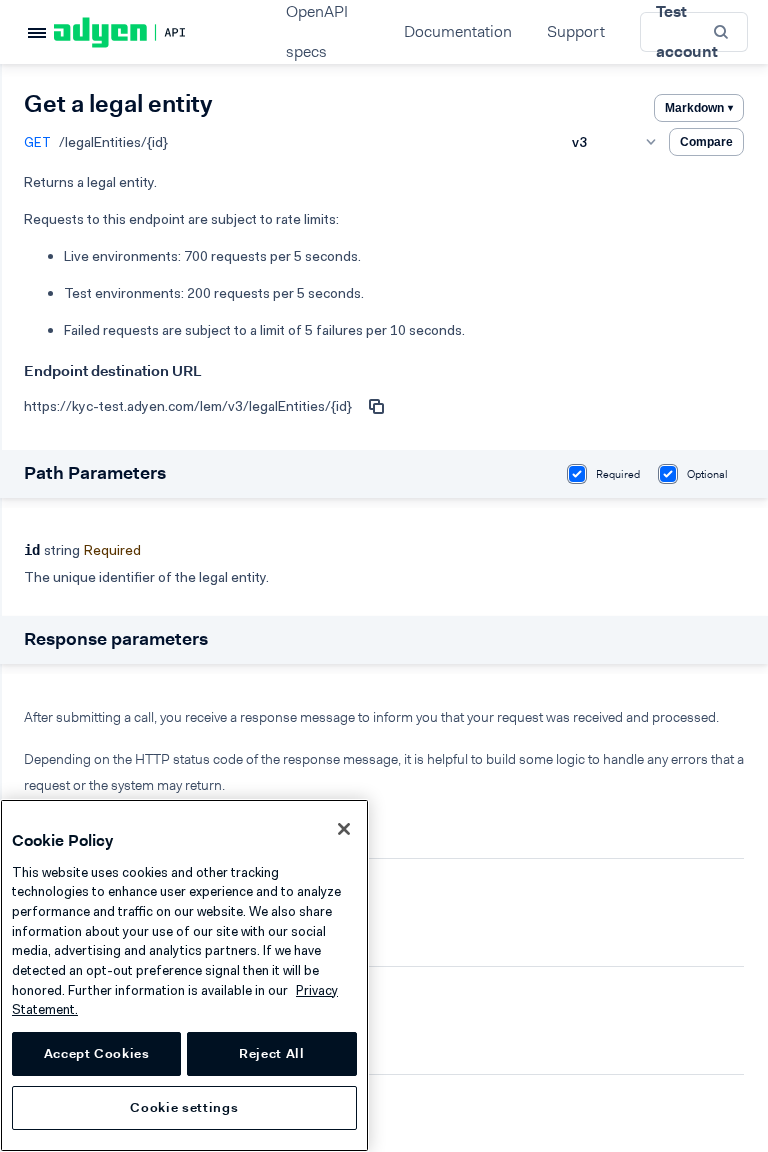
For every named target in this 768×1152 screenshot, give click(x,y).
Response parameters (116, 639)
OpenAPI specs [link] (317, 32)
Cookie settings (184, 1107)
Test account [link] (687, 32)
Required (618, 474)
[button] (723, 31)
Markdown (699, 108)
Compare (706, 142)
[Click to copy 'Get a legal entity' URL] (376, 406)
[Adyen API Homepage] (154, 32)
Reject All (272, 1053)
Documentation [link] (458, 31)
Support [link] (576, 31)
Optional (707, 474)
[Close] (344, 829)
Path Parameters (95, 473)
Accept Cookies (97, 1053)
